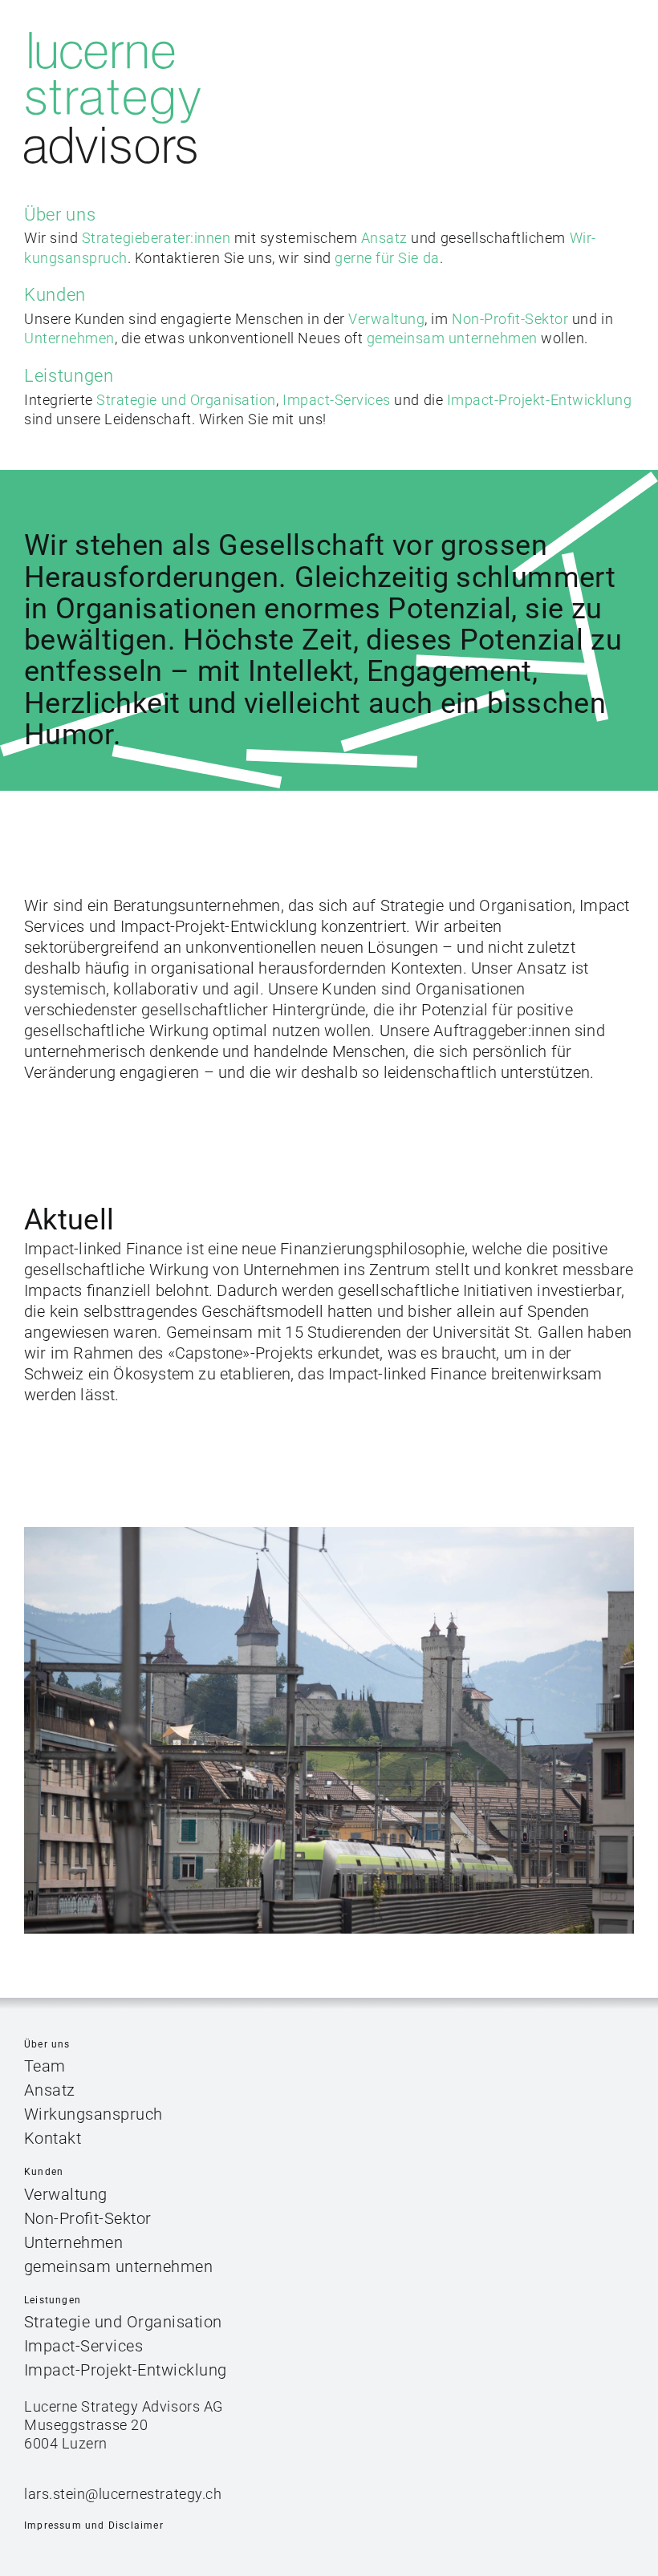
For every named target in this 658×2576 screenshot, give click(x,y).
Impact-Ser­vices (337, 400)
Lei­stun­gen (69, 376)
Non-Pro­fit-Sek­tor (88, 2218)
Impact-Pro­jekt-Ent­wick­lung (540, 400)
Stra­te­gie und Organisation (123, 2322)
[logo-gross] (112, 38)
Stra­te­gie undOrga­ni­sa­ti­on (186, 400)
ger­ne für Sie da (387, 258)
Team (45, 2066)
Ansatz (50, 2090)
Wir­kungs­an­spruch (93, 2114)
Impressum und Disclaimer (94, 2525)
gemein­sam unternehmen (119, 2266)
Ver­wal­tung (66, 2194)
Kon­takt (53, 2138)
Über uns (60, 215)
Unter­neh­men (74, 2242)
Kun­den (55, 295)
